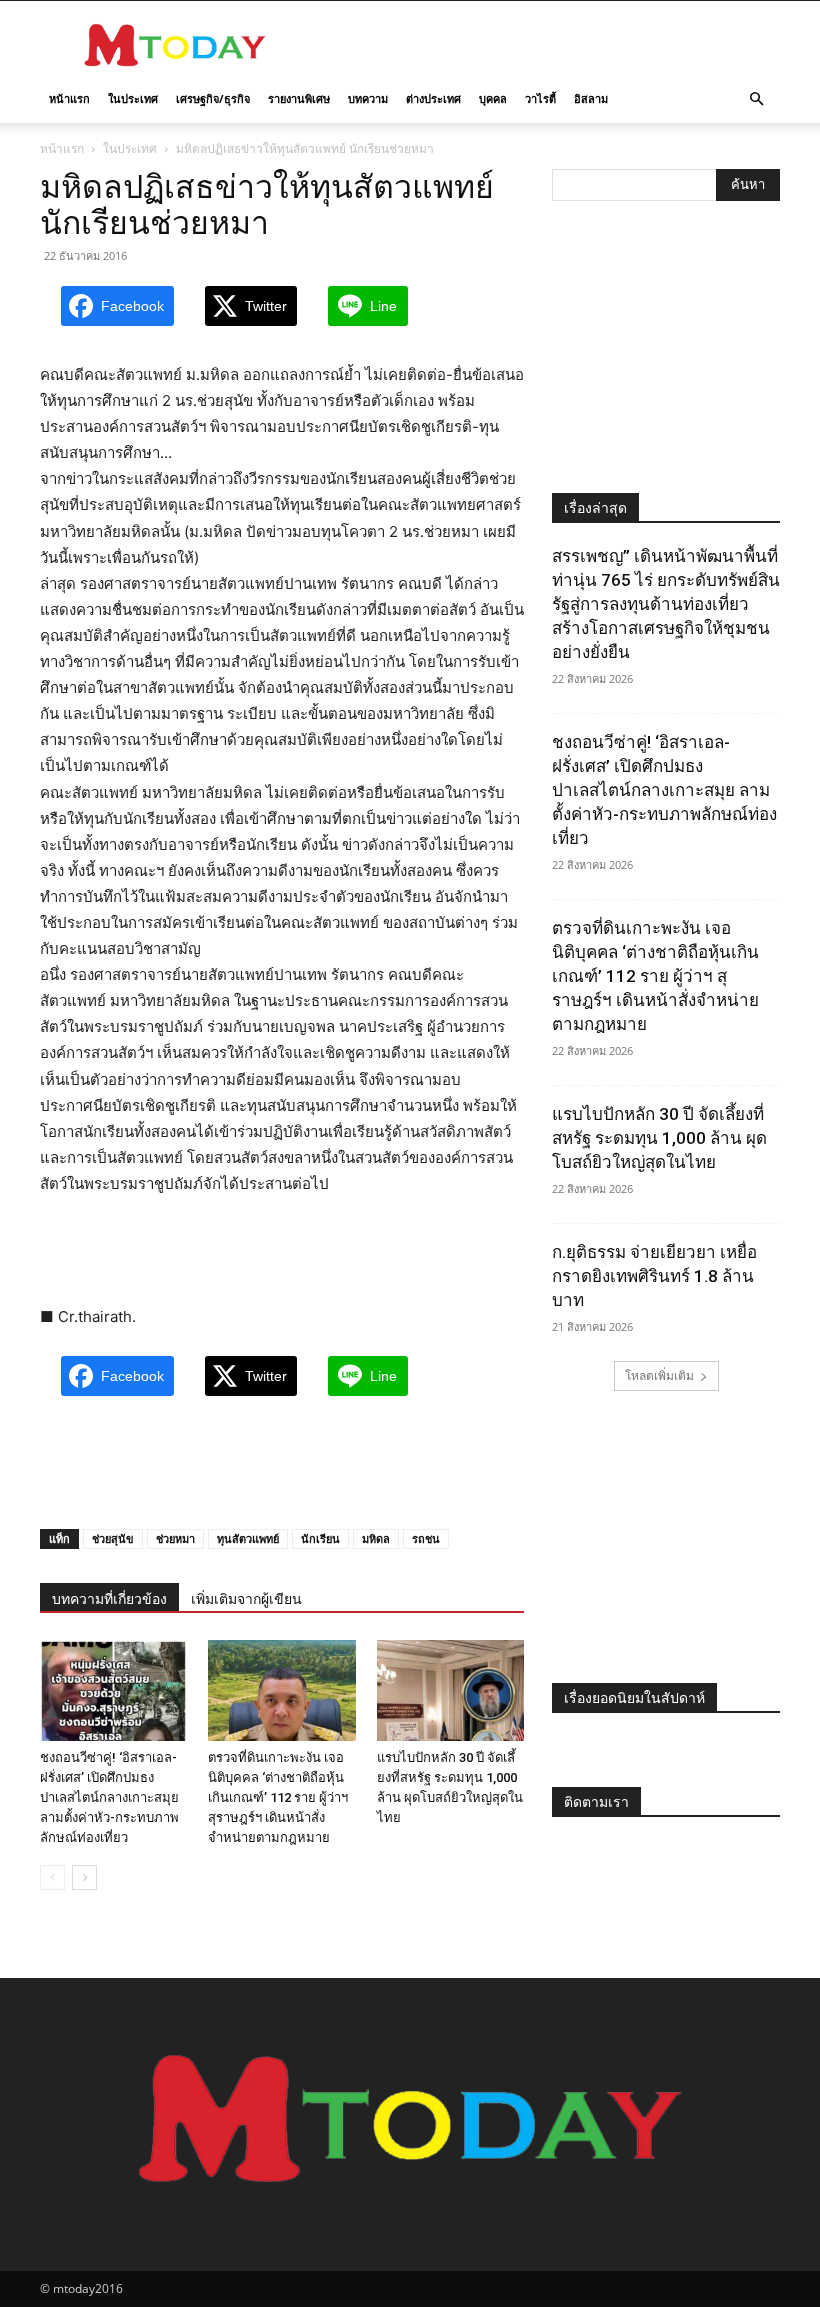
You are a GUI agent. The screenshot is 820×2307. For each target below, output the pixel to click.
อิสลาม (591, 98)
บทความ (368, 98)
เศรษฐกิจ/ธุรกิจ (213, 98)
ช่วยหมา (175, 1538)
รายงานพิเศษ (299, 98)
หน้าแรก (69, 98)
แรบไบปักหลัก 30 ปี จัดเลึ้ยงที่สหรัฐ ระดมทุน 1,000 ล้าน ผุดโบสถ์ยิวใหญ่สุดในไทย (659, 1138)
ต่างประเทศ (433, 98)
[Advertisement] (545, 45)
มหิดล (376, 1538)
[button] (756, 99)
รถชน (426, 1538)
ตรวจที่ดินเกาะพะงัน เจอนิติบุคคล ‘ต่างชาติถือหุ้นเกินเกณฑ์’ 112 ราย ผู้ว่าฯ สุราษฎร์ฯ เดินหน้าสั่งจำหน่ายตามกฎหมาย (278, 1797)
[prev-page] (52, 1877)
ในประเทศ (133, 98)
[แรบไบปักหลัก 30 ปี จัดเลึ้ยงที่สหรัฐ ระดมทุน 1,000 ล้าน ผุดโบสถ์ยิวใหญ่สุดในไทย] (450, 1690)
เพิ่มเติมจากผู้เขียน (246, 1599)
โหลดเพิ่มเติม (659, 1375)
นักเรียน (320, 1538)
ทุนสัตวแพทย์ (248, 1538)
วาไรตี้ (540, 98)
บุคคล (493, 98)
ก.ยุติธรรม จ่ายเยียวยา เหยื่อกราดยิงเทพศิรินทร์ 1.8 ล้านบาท (654, 1276)
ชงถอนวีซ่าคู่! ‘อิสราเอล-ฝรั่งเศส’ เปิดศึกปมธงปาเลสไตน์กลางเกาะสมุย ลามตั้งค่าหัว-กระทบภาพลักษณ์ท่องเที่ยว (109, 1797)
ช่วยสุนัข (113, 1538)
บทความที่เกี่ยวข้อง (109, 1599)
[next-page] (84, 1877)
